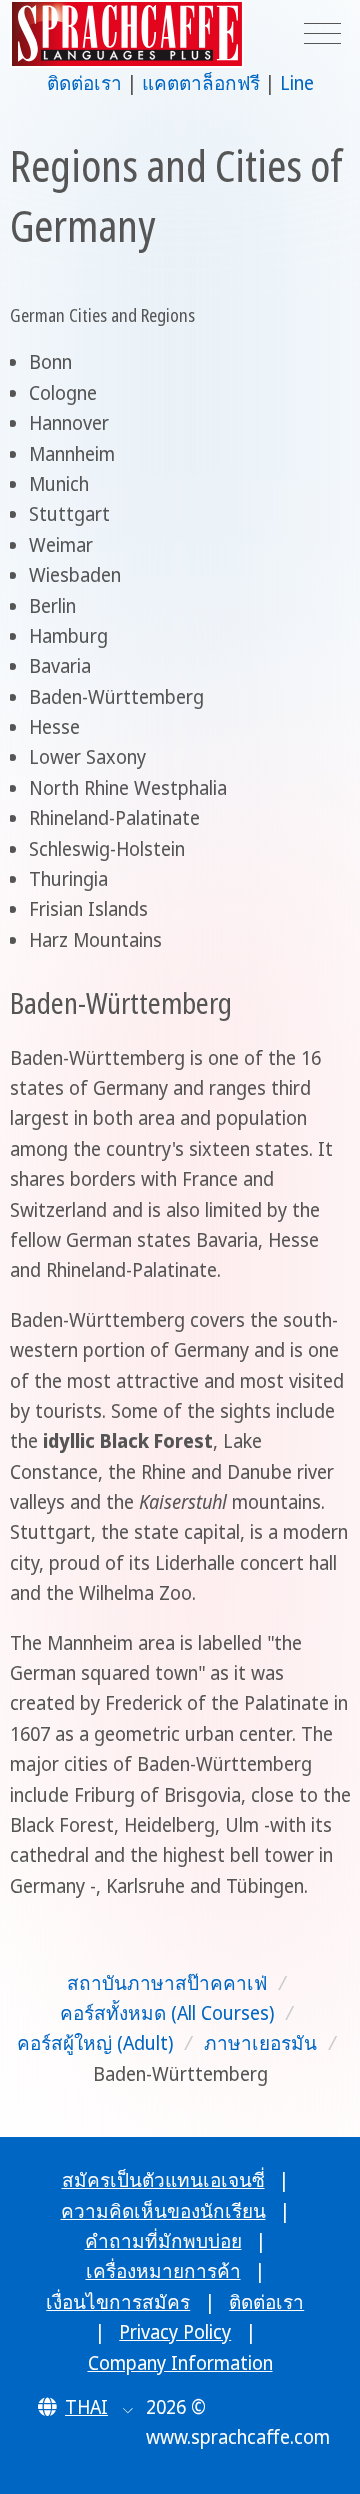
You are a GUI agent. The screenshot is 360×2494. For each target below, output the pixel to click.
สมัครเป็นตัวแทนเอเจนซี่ (163, 2180)
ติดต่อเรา (84, 83)
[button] (85, 2407)
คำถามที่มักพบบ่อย (163, 2241)
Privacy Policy (175, 2332)
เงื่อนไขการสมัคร (118, 2302)
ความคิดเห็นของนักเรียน (163, 2211)
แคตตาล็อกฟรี (201, 83)
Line (297, 83)
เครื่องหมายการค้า (163, 2271)
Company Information (180, 2363)
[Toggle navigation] (322, 34)
